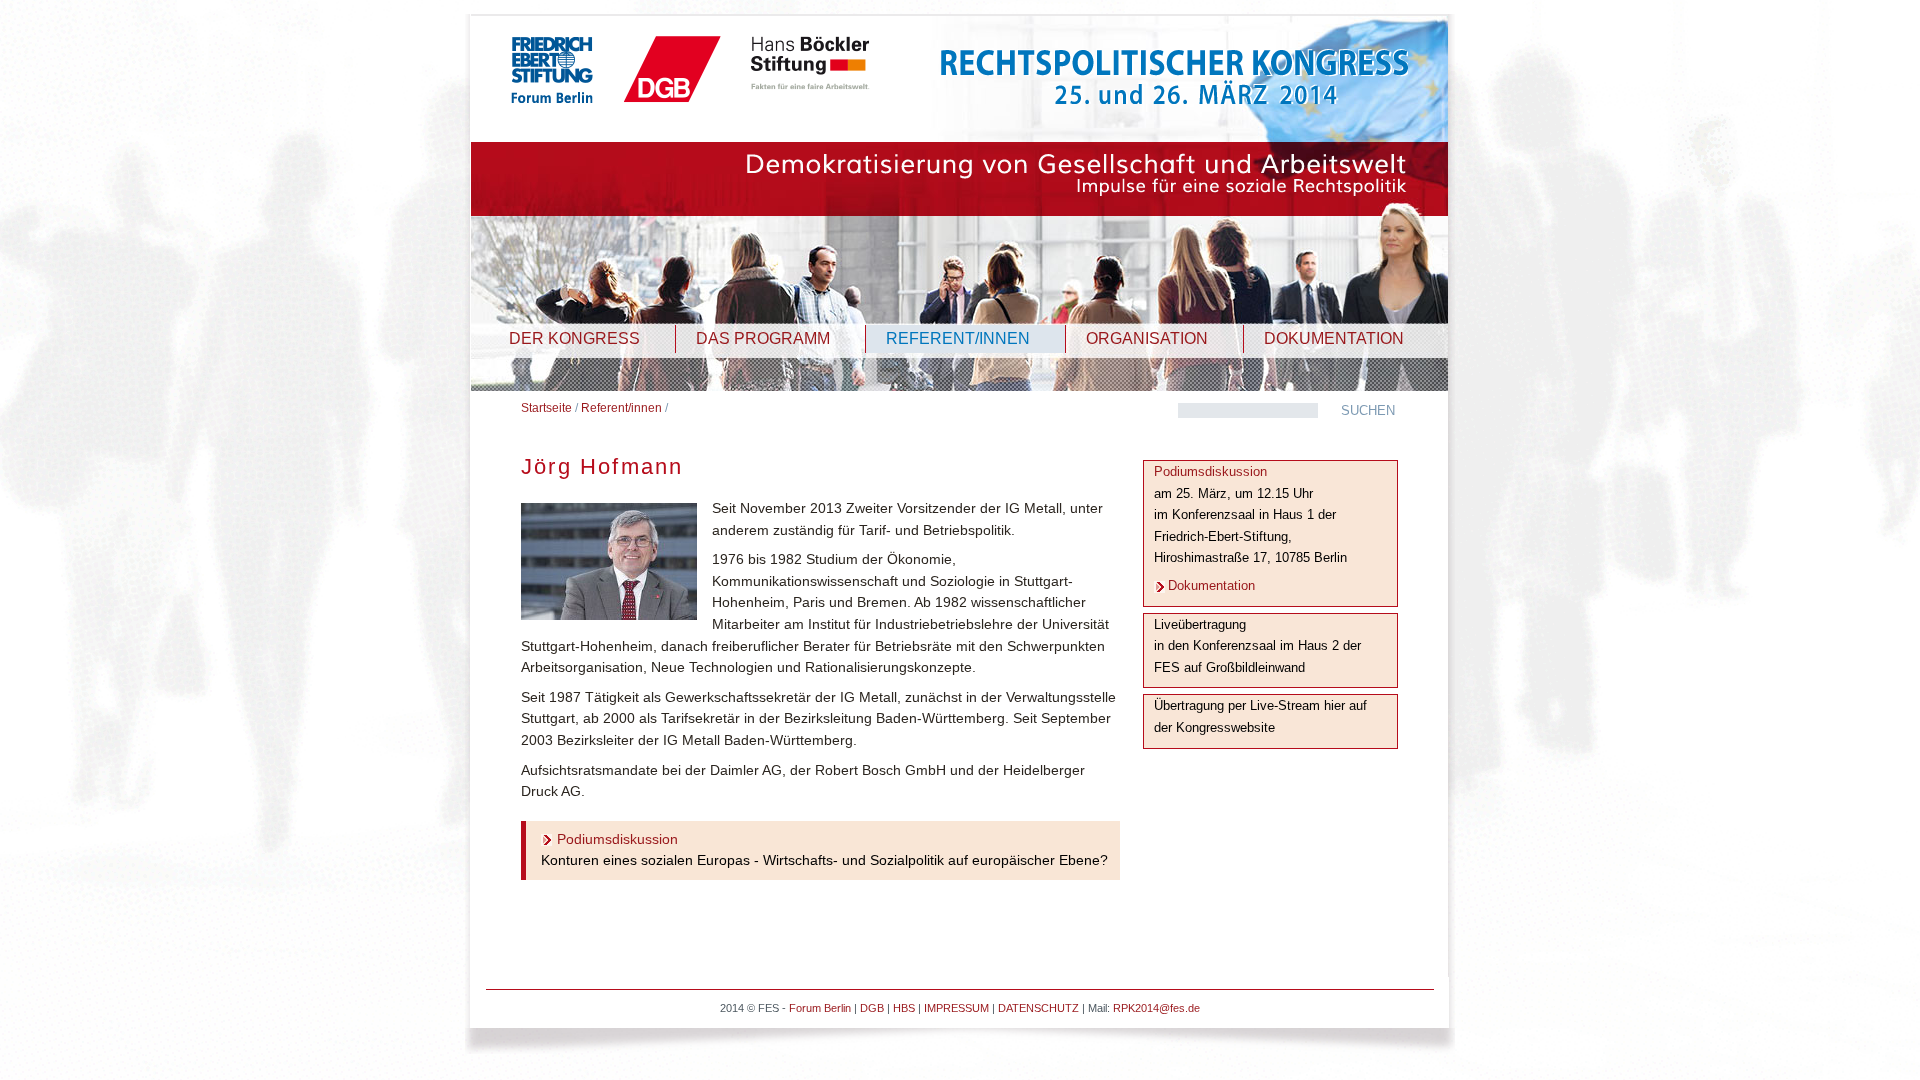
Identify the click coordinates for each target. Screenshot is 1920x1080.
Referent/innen (621, 408)
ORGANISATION (1147, 338)
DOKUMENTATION (1334, 338)
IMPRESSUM (956, 1008)
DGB (872, 1008)
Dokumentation (1211, 585)
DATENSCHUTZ (1038, 1008)
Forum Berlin (820, 1008)
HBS (904, 1008)
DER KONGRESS (574, 338)
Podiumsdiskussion (617, 839)
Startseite (546, 408)
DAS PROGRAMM (763, 338)
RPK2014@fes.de (1156, 1008)
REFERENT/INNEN (958, 338)
